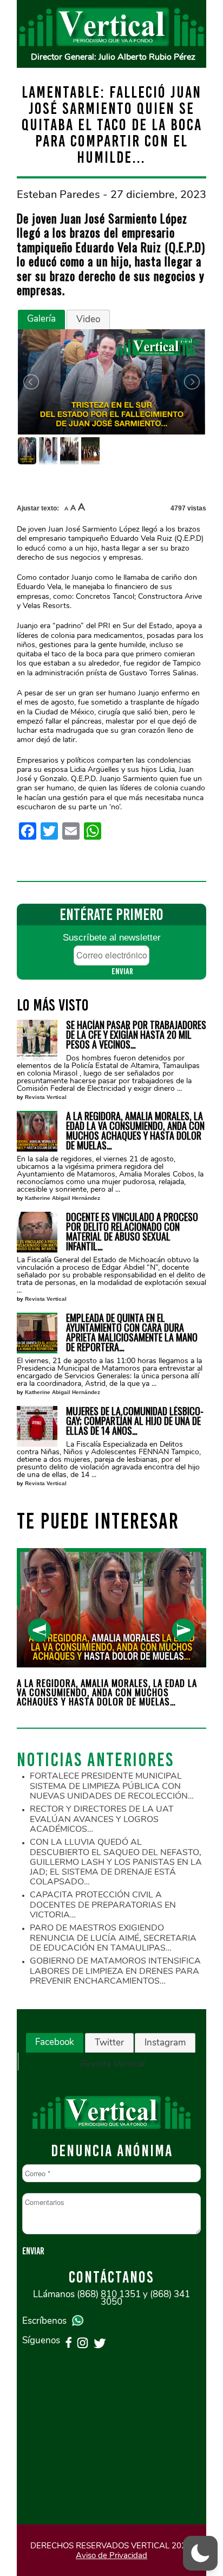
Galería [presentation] (41, 319)
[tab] (41, 319)
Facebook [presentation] (55, 2042)
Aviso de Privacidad (111, 2555)
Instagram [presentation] (165, 2043)
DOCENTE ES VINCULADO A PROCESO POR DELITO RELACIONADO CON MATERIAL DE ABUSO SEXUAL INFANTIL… (132, 1231)
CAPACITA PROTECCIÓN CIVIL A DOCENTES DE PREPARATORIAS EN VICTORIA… (103, 1905)
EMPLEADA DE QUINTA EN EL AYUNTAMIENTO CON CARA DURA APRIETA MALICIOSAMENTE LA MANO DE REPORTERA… (132, 1332)
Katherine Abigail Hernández (63, 1198)
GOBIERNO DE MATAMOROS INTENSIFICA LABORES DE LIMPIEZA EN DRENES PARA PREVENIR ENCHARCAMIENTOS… (115, 1971)
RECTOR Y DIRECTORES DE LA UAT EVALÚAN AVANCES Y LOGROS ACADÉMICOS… (102, 1819)
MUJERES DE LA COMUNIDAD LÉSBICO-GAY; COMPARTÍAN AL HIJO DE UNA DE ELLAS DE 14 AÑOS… (135, 1421)
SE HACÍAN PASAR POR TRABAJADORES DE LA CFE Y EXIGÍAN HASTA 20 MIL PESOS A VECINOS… (136, 1034)
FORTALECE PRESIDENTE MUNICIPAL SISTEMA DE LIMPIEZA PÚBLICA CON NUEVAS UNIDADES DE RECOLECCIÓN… (112, 1786)
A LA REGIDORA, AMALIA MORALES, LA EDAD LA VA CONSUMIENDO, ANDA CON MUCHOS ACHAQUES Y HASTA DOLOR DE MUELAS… (135, 1130)
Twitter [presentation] (109, 2043)
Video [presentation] (88, 319)
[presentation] (39, 1630)
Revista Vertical (46, 1097)
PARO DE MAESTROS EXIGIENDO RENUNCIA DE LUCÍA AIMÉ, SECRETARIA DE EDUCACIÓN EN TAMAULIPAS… (113, 1938)
